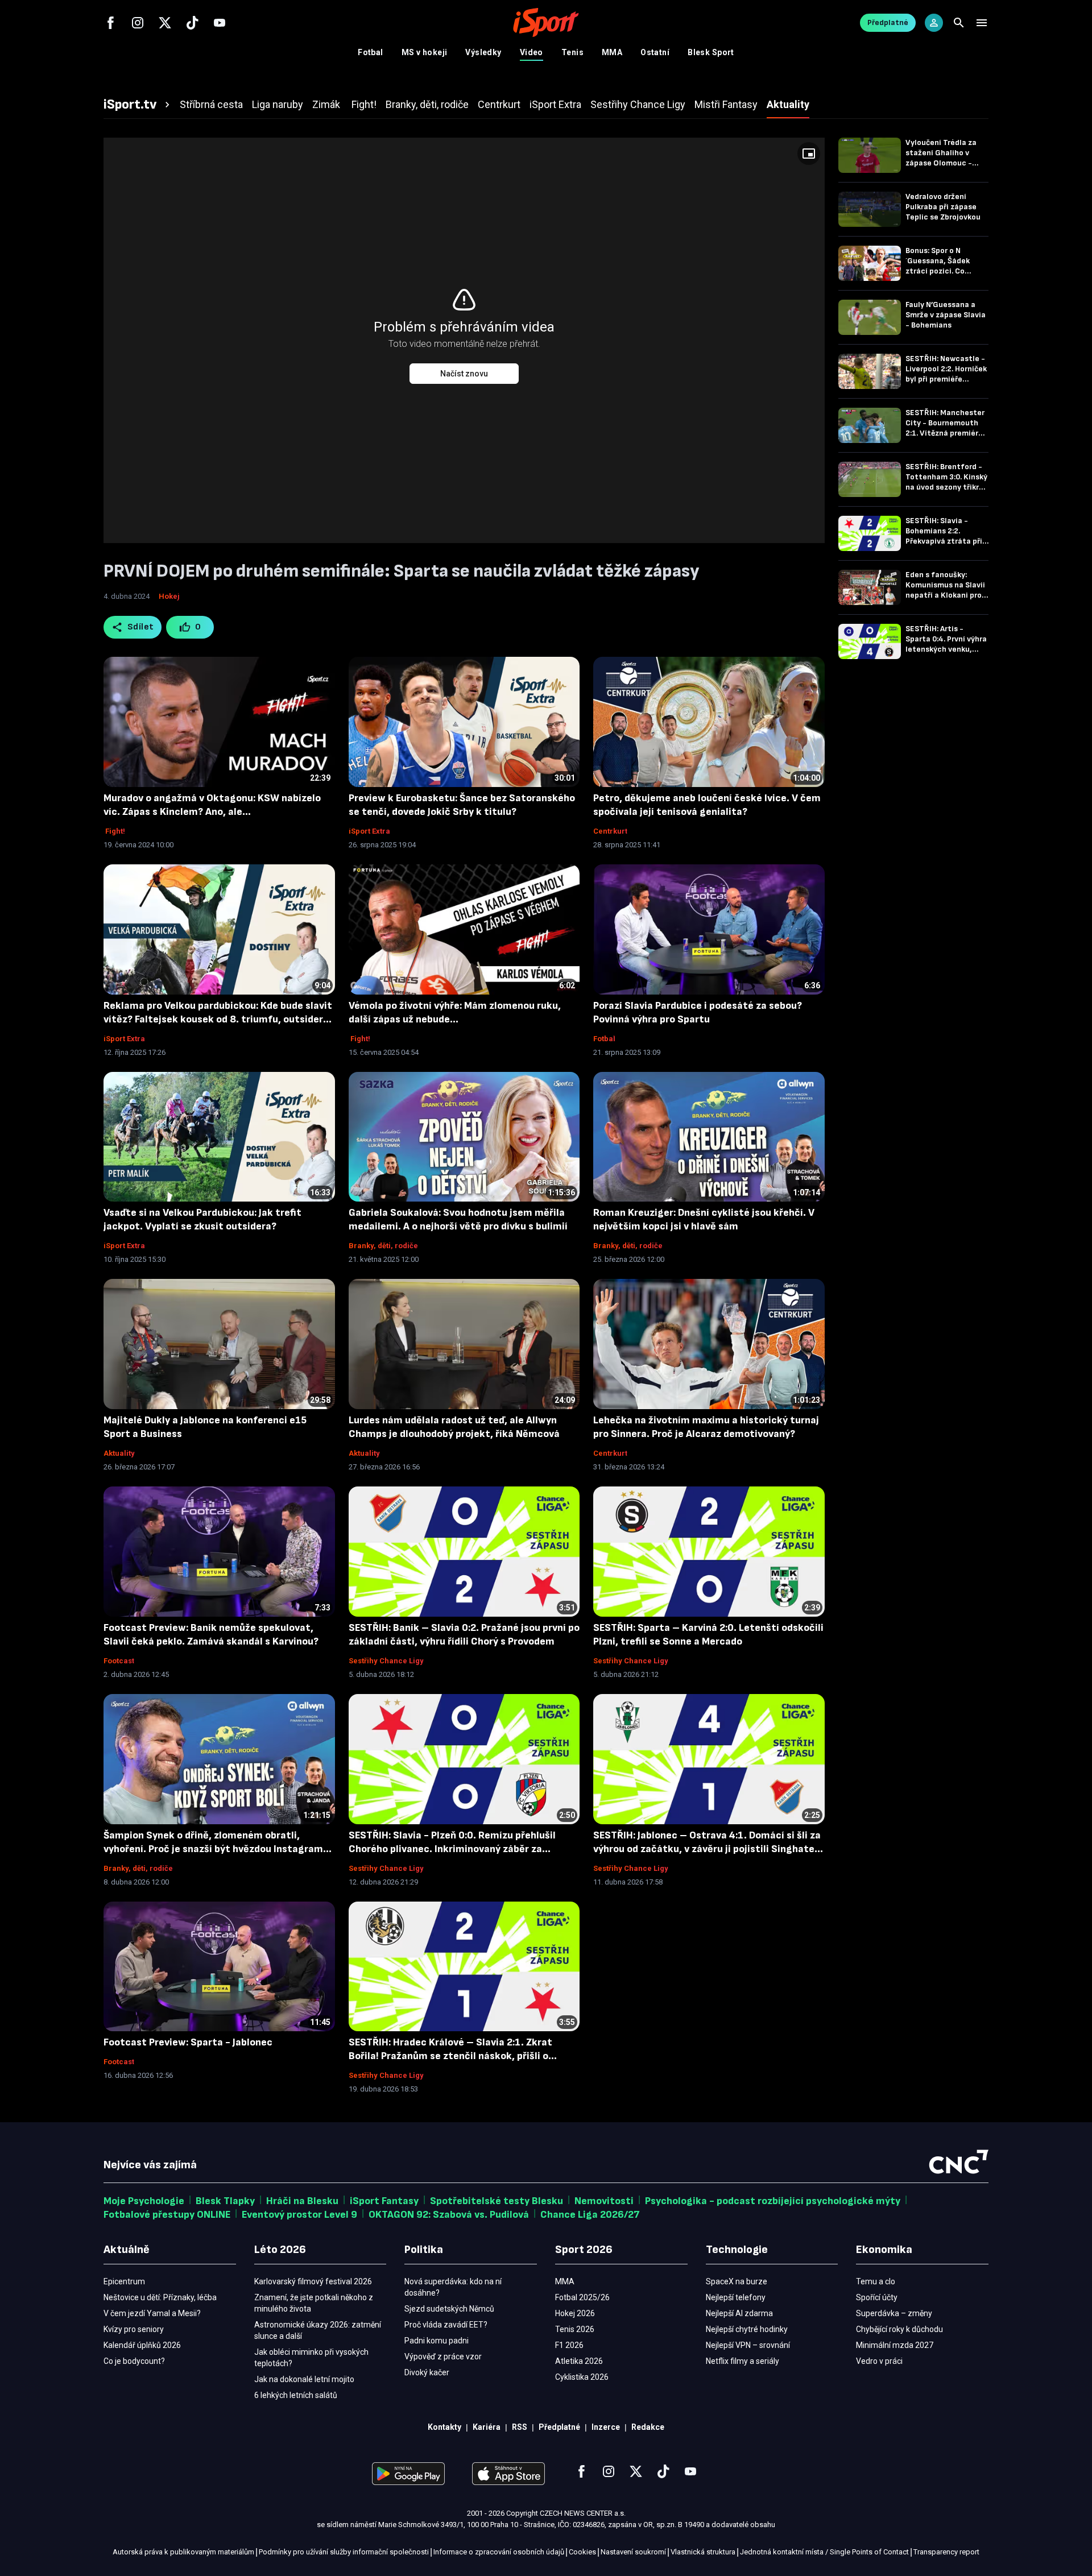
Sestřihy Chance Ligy (386, 1661)
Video (531, 52)
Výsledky (483, 52)
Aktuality (119, 1453)
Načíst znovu (464, 374)
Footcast (119, 1661)
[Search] (959, 23)
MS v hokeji (425, 52)
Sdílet (141, 627)
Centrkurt (610, 831)
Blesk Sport (711, 52)
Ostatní (655, 52)
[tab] (138, 105)
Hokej (169, 596)
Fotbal (371, 52)
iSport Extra (369, 831)
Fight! (114, 831)
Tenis (572, 52)
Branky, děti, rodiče (383, 1246)
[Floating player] (809, 154)
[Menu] (982, 23)
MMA (612, 52)
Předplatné (888, 22)
